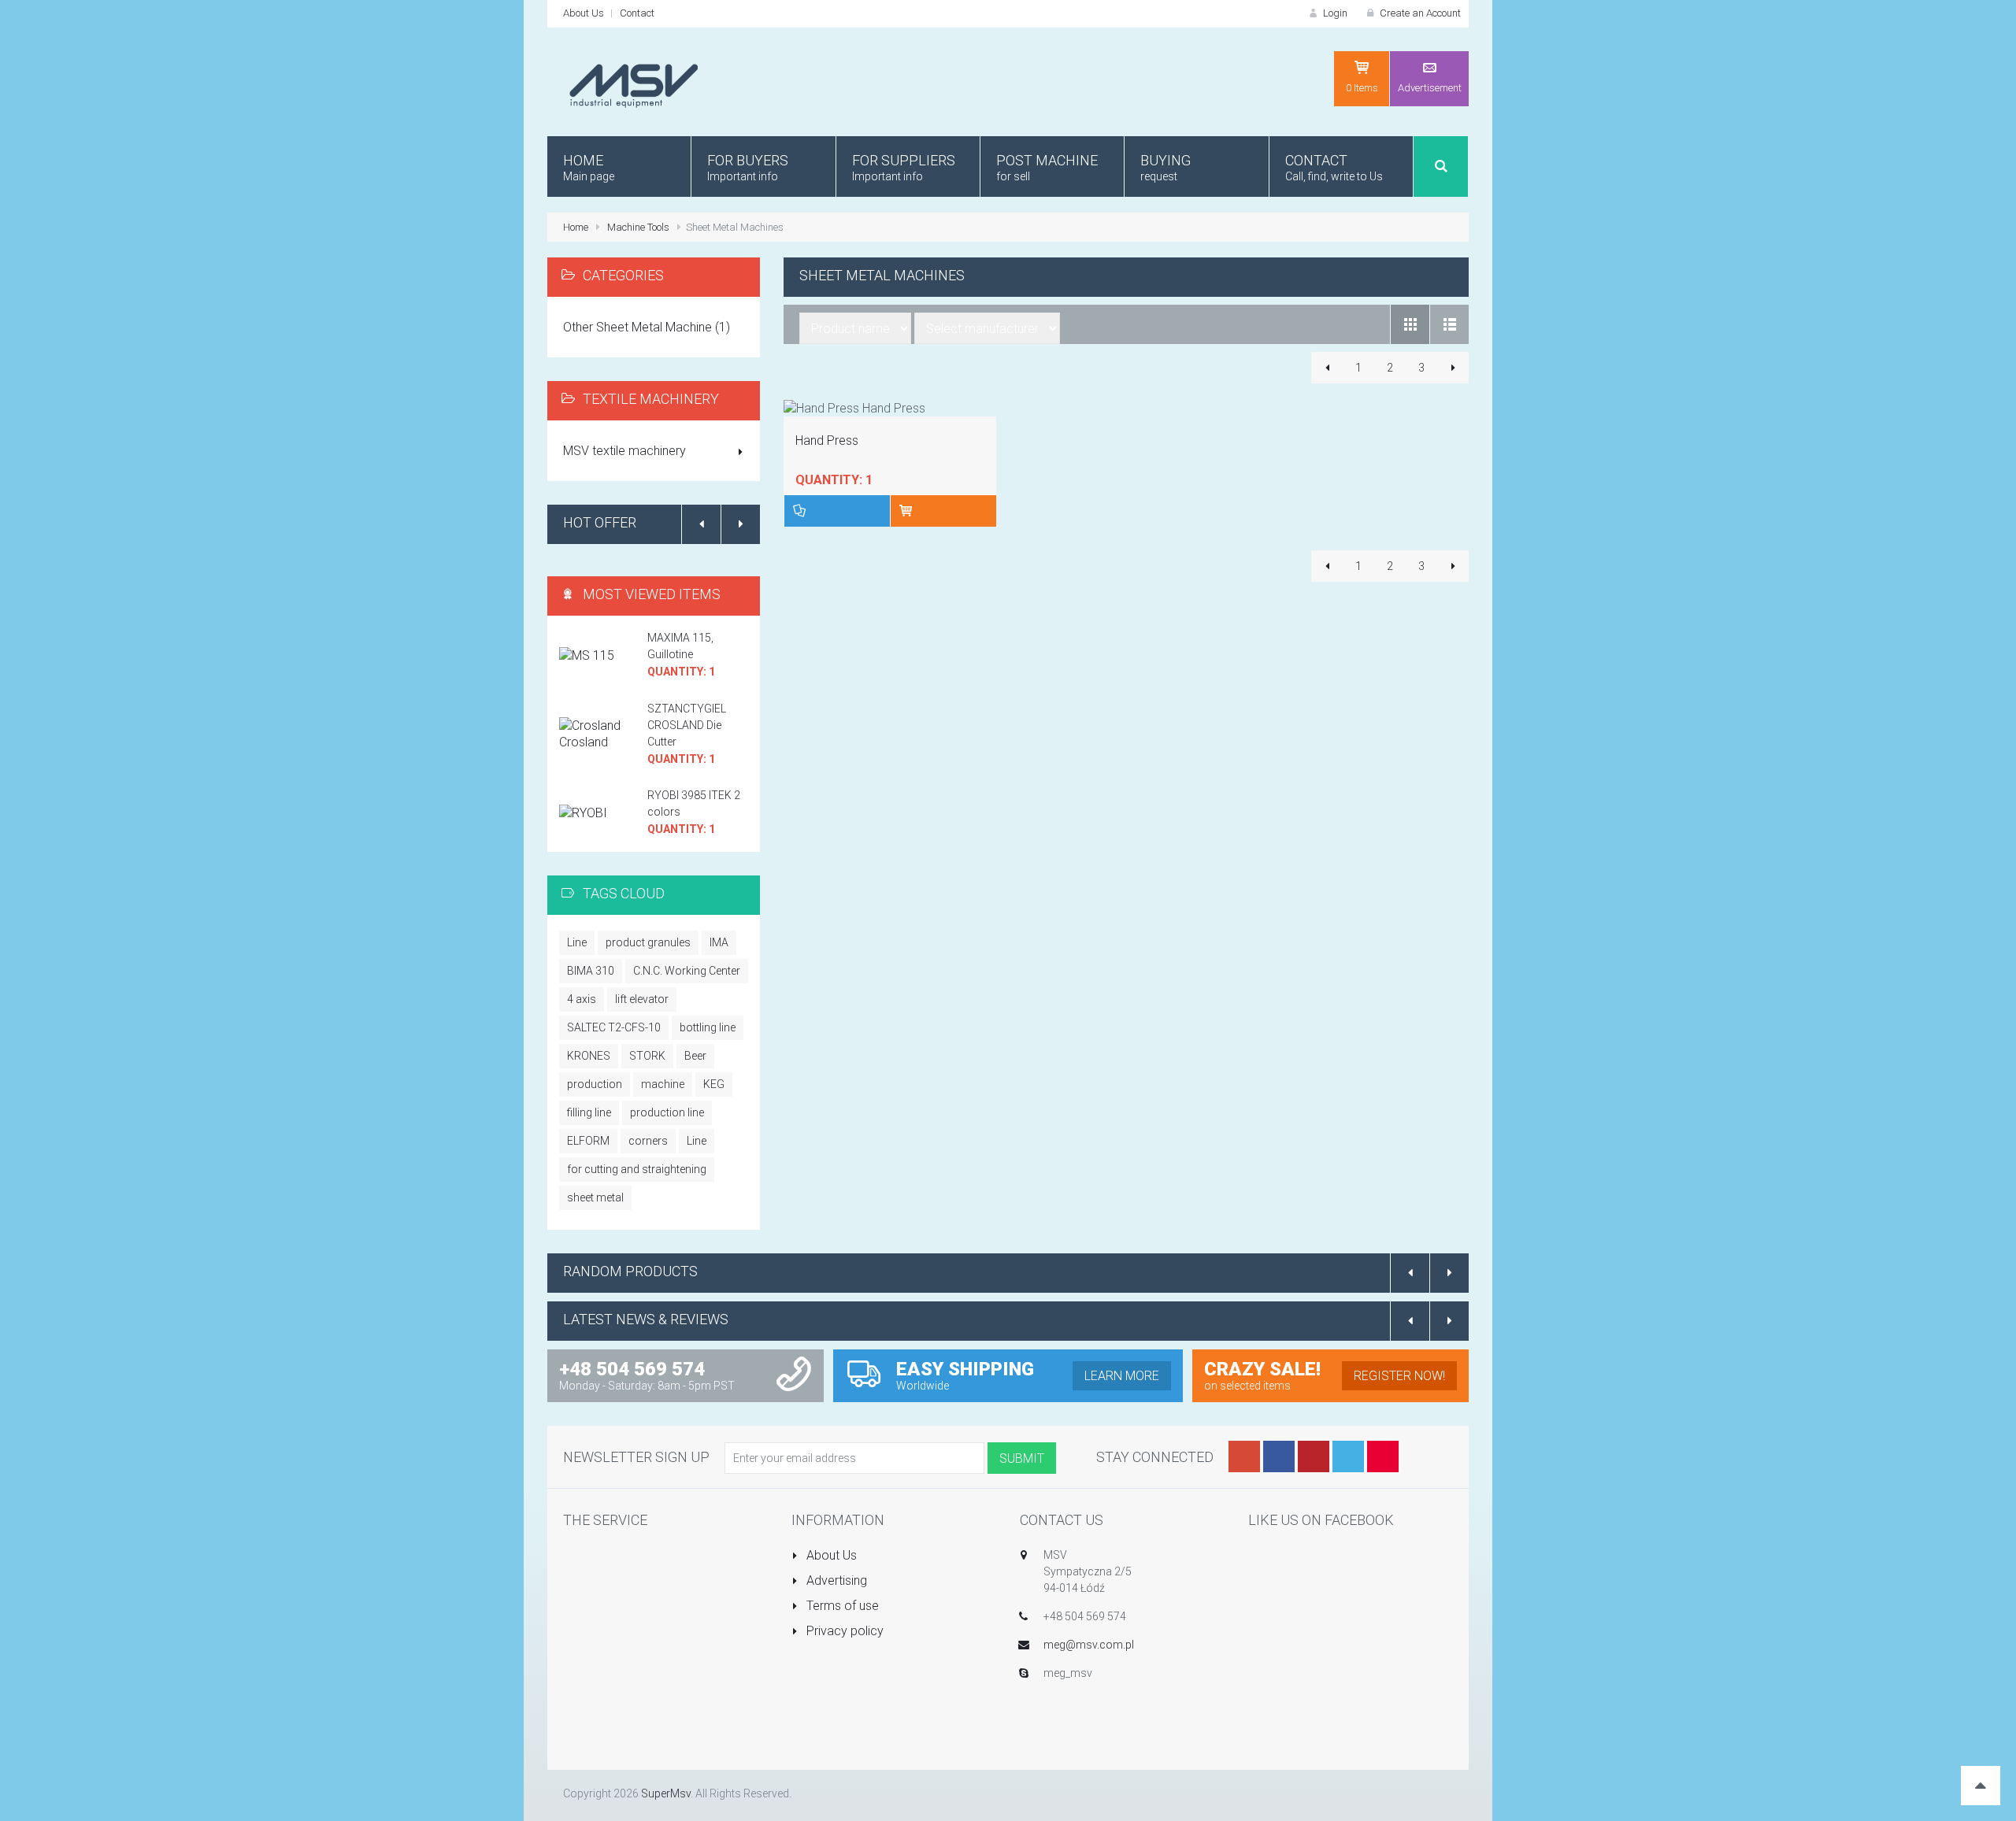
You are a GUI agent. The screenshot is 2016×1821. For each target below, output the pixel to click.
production (595, 1084)
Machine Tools (638, 227)
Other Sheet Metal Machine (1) (647, 327)
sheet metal (595, 1197)
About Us (584, 13)
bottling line (708, 1027)
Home (576, 227)
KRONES (589, 1056)
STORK (647, 1056)
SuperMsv (666, 1793)
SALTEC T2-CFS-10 (614, 1027)
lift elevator (642, 999)
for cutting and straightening (637, 1169)
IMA (719, 942)
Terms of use (841, 1606)
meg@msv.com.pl (1089, 1645)
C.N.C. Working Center (687, 971)
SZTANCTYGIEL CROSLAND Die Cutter (687, 725)
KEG (714, 1084)
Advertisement (1430, 88)
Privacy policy (843, 1631)
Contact (637, 13)
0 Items (1362, 88)
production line (667, 1112)
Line (577, 942)
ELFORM (588, 1141)
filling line (589, 1112)
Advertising (835, 1580)
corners (648, 1141)
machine (663, 1084)
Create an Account (1419, 13)
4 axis (582, 999)
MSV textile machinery (624, 451)
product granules (648, 942)
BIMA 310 (591, 971)
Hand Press (827, 440)
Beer (695, 1056)
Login (1334, 13)
